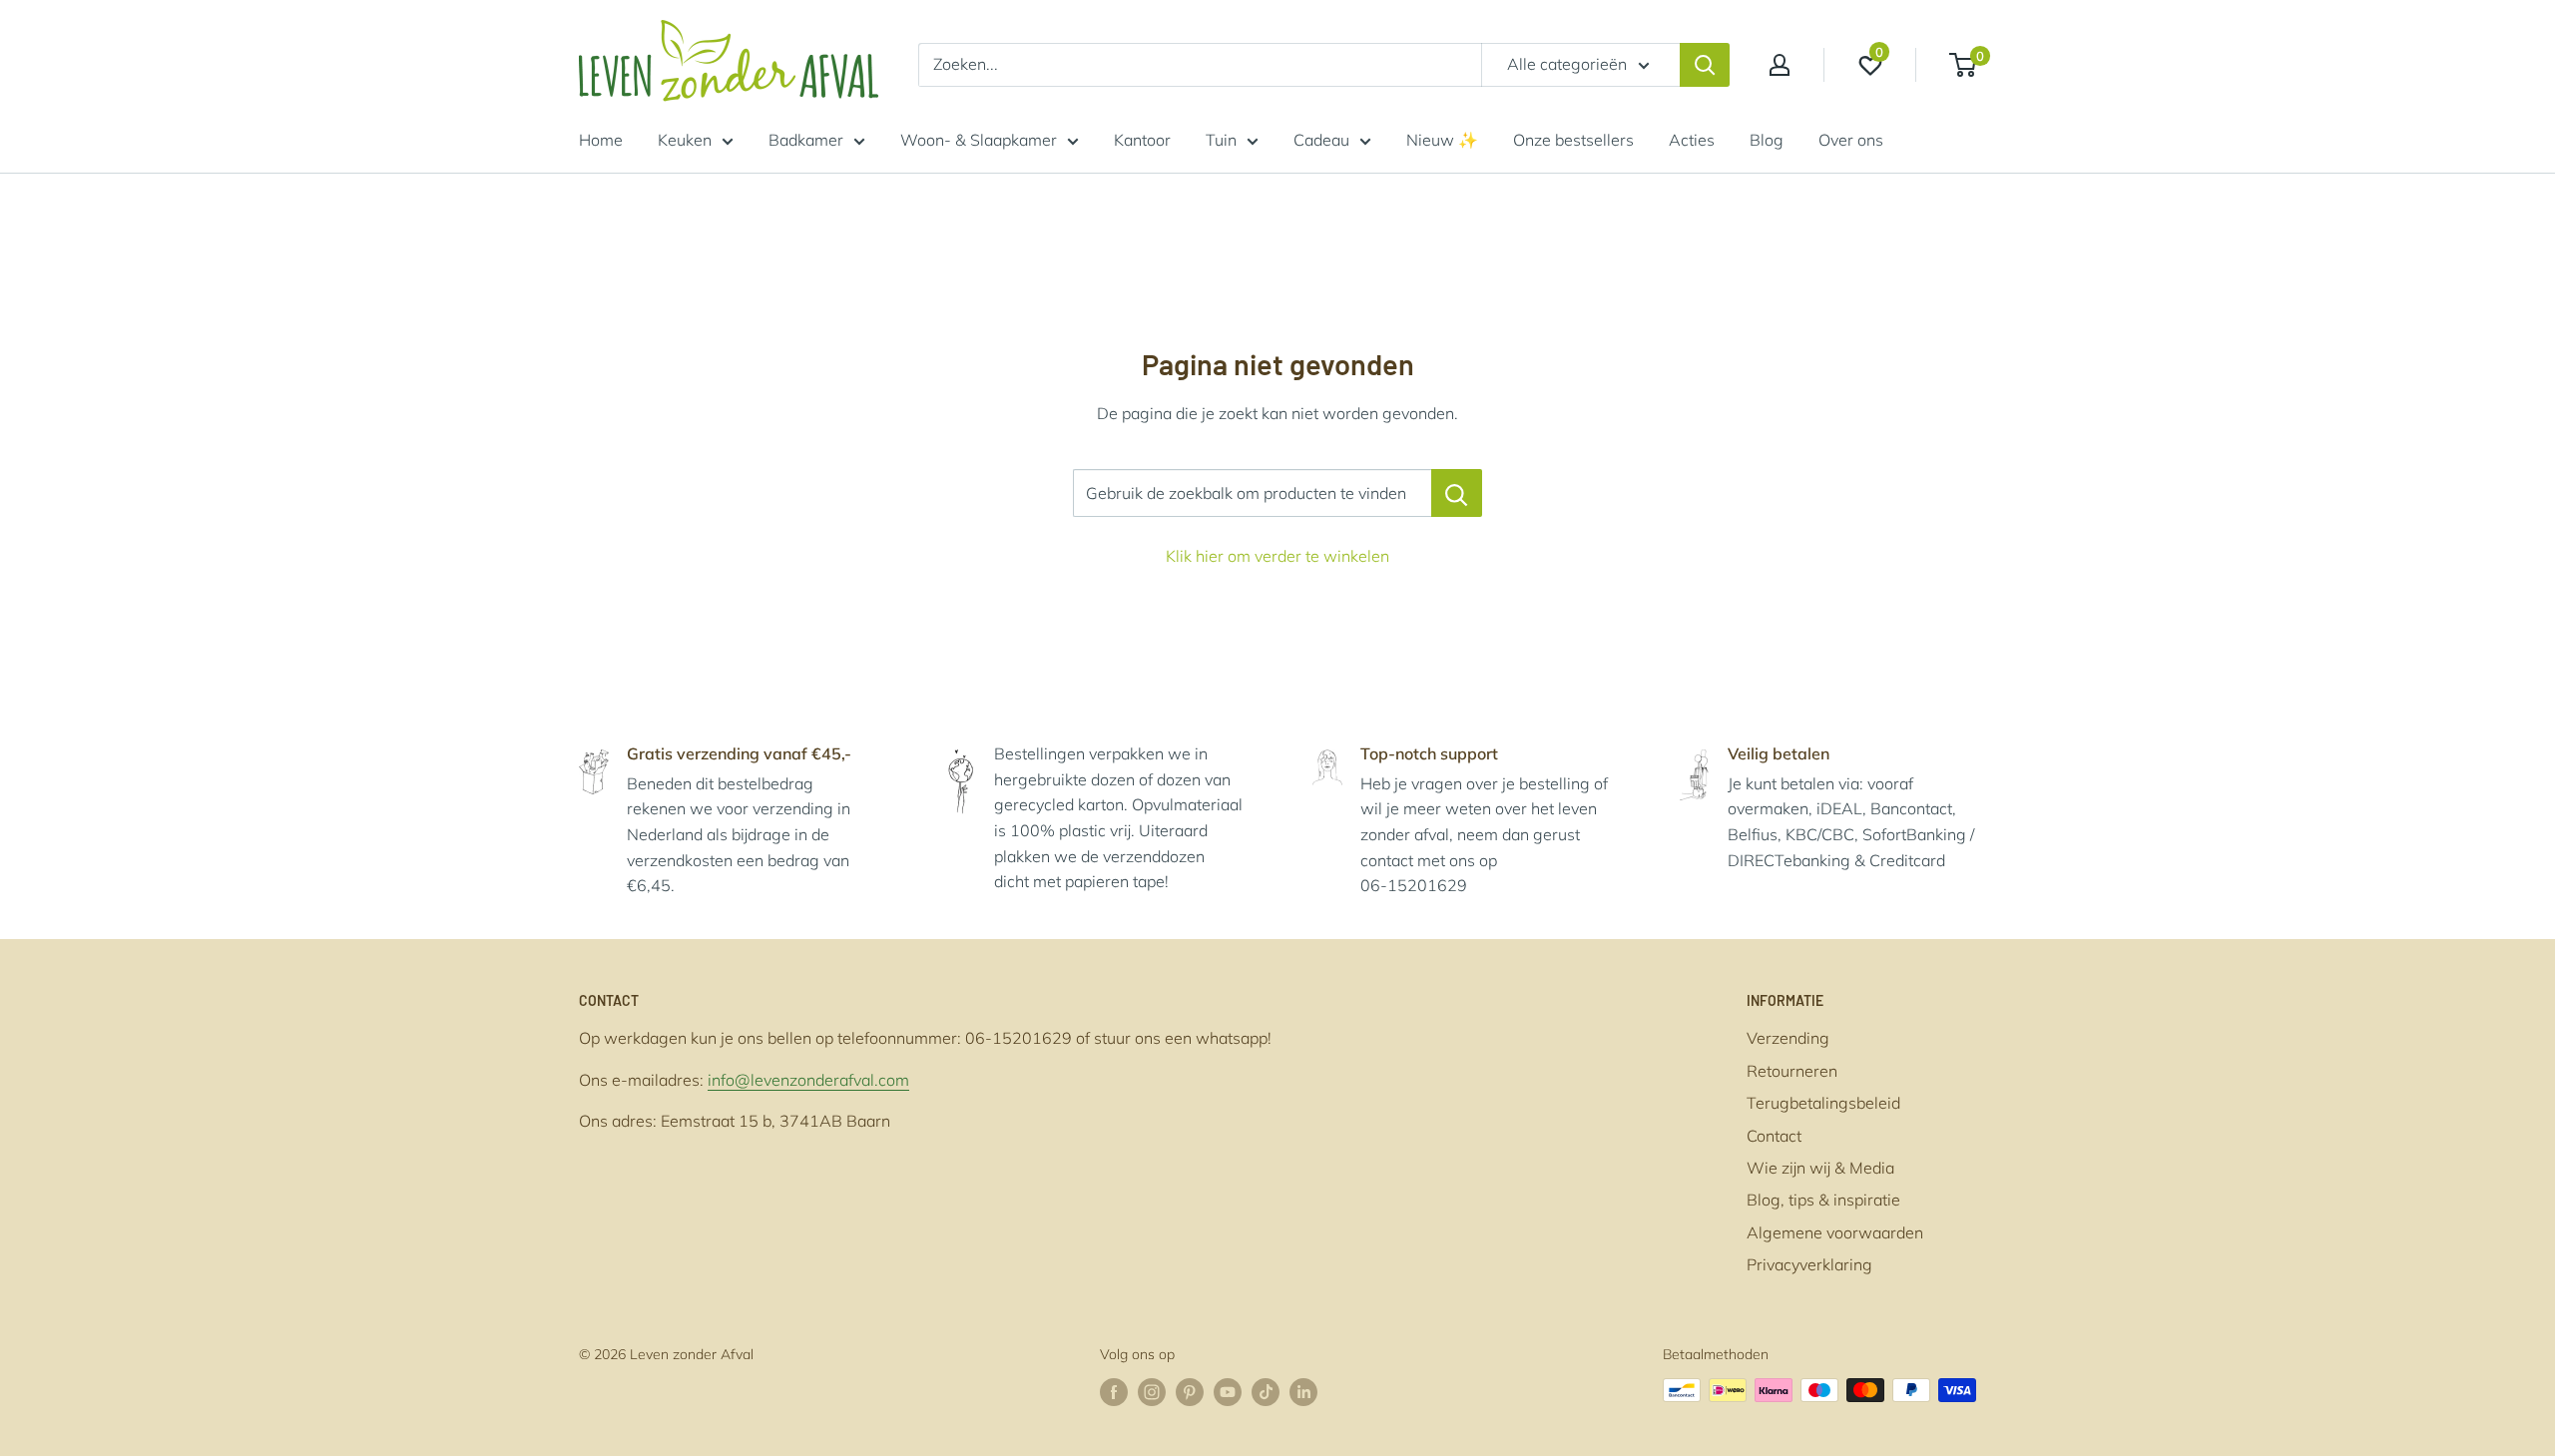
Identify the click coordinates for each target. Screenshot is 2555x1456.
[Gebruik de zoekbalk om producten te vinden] (1457, 493)
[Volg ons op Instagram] (1152, 1393)
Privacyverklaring (1809, 1264)
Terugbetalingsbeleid (1823, 1103)
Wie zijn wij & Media (1820, 1168)
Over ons (1851, 140)
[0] (1964, 65)
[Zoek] (1705, 65)
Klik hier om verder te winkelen (1277, 556)
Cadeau (1321, 140)
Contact (1774, 1136)
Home (601, 140)
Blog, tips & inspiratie (1823, 1200)
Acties (1692, 140)
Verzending (1788, 1038)
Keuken (685, 140)
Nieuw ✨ (1442, 140)
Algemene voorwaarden (1835, 1232)
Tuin (1221, 140)
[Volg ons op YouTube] (1228, 1393)
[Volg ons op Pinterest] (1190, 1393)
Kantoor (1142, 140)
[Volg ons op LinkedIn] (1303, 1393)
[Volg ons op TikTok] (1266, 1393)
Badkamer (806, 140)
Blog (1767, 140)
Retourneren (1792, 1071)
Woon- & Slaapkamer (979, 140)
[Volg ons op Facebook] (1114, 1393)
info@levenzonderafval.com (808, 1080)
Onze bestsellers (1573, 140)
